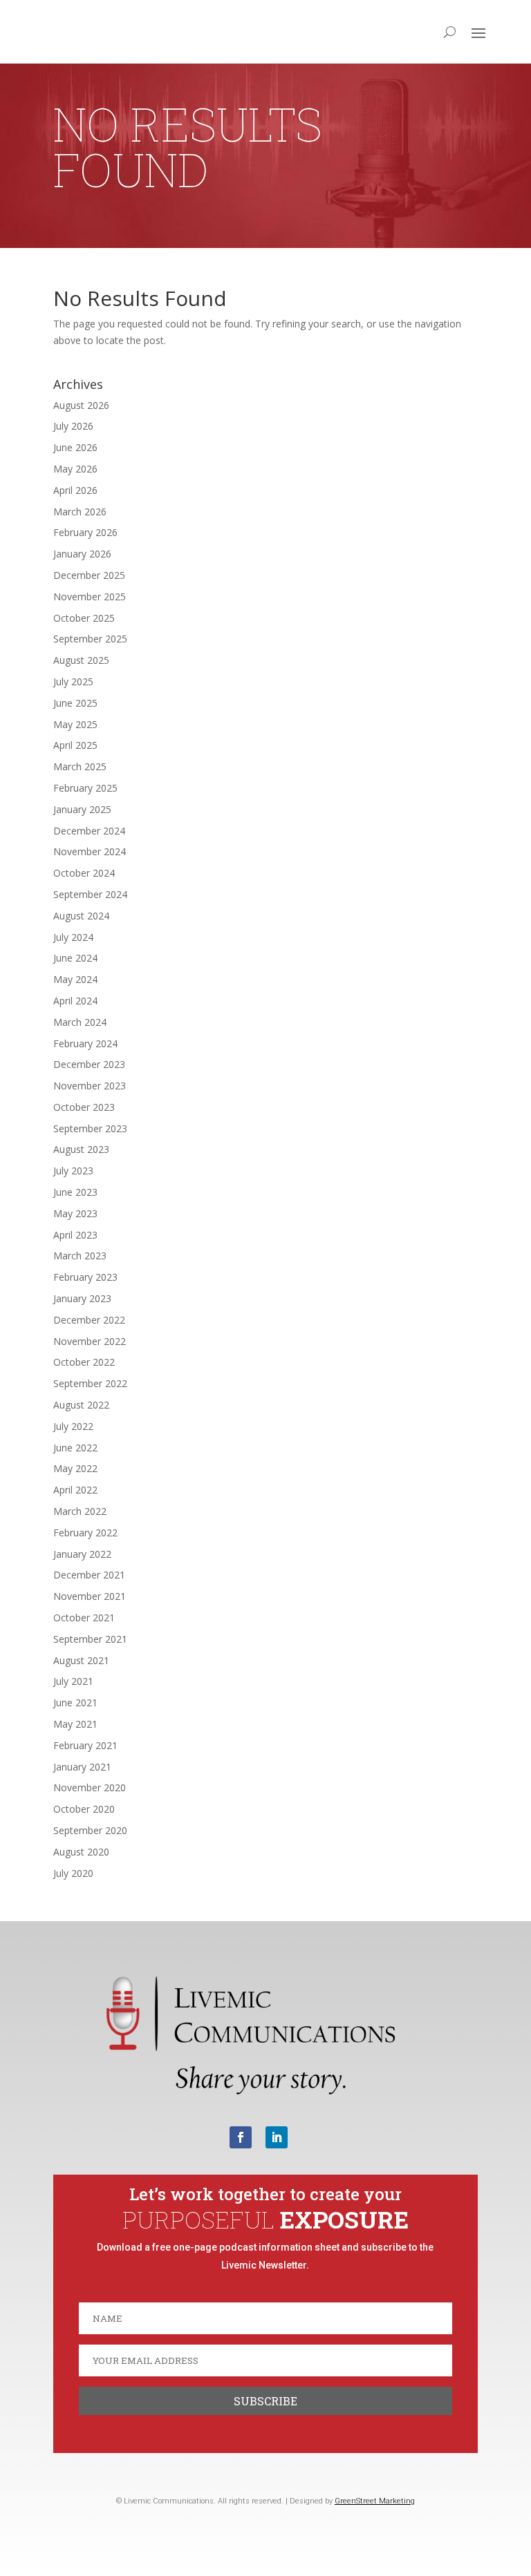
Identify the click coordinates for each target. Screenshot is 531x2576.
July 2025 (73, 681)
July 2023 (73, 1171)
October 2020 (84, 1809)
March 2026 (80, 512)
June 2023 (75, 1192)
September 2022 (90, 1383)
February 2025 (85, 788)
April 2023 (75, 1235)
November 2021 (90, 1596)
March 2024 (80, 1022)
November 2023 (90, 1086)
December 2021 (89, 1575)
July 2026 (73, 426)
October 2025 (84, 618)
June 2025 (75, 703)
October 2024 (84, 873)
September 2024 (90, 894)
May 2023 (75, 1213)
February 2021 (85, 1745)
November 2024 (90, 851)
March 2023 (80, 1256)
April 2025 (75, 745)
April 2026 (75, 490)
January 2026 (82, 554)
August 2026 (81, 405)
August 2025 (81, 660)
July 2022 (73, 1426)
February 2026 (85, 532)
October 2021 (84, 1618)
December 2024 (89, 831)
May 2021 (75, 1724)
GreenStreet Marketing (375, 2501)
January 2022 (82, 1554)
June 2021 (75, 1702)
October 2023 (84, 1107)
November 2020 (90, 1787)
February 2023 (85, 1277)
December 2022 (89, 1320)
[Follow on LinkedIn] (277, 2137)
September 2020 (90, 1830)
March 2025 (80, 766)
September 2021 (90, 1639)
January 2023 (82, 1298)
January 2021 (82, 1767)
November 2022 (90, 1341)
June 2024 (75, 958)
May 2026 (75, 469)
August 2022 (81, 1405)
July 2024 (73, 937)
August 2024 (81, 916)
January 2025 (82, 809)
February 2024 (85, 1043)
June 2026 (75, 447)
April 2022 (75, 1490)
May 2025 (75, 724)
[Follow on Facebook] (241, 2137)
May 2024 (75, 979)
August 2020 (81, 1852)
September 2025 (90, 639)
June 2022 (75, 1448)
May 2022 (75, 1468)
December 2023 (89, 1064)
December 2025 (89, 575)
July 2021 (73, 1681)
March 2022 (80, 1511)
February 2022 (85, 1533)
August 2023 (81, 1149)
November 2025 (90, 597)
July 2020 (73, 1873)
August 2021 (81, 1660)
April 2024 (75, 1001)
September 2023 (90, 1128)
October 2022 (84, 1362)
